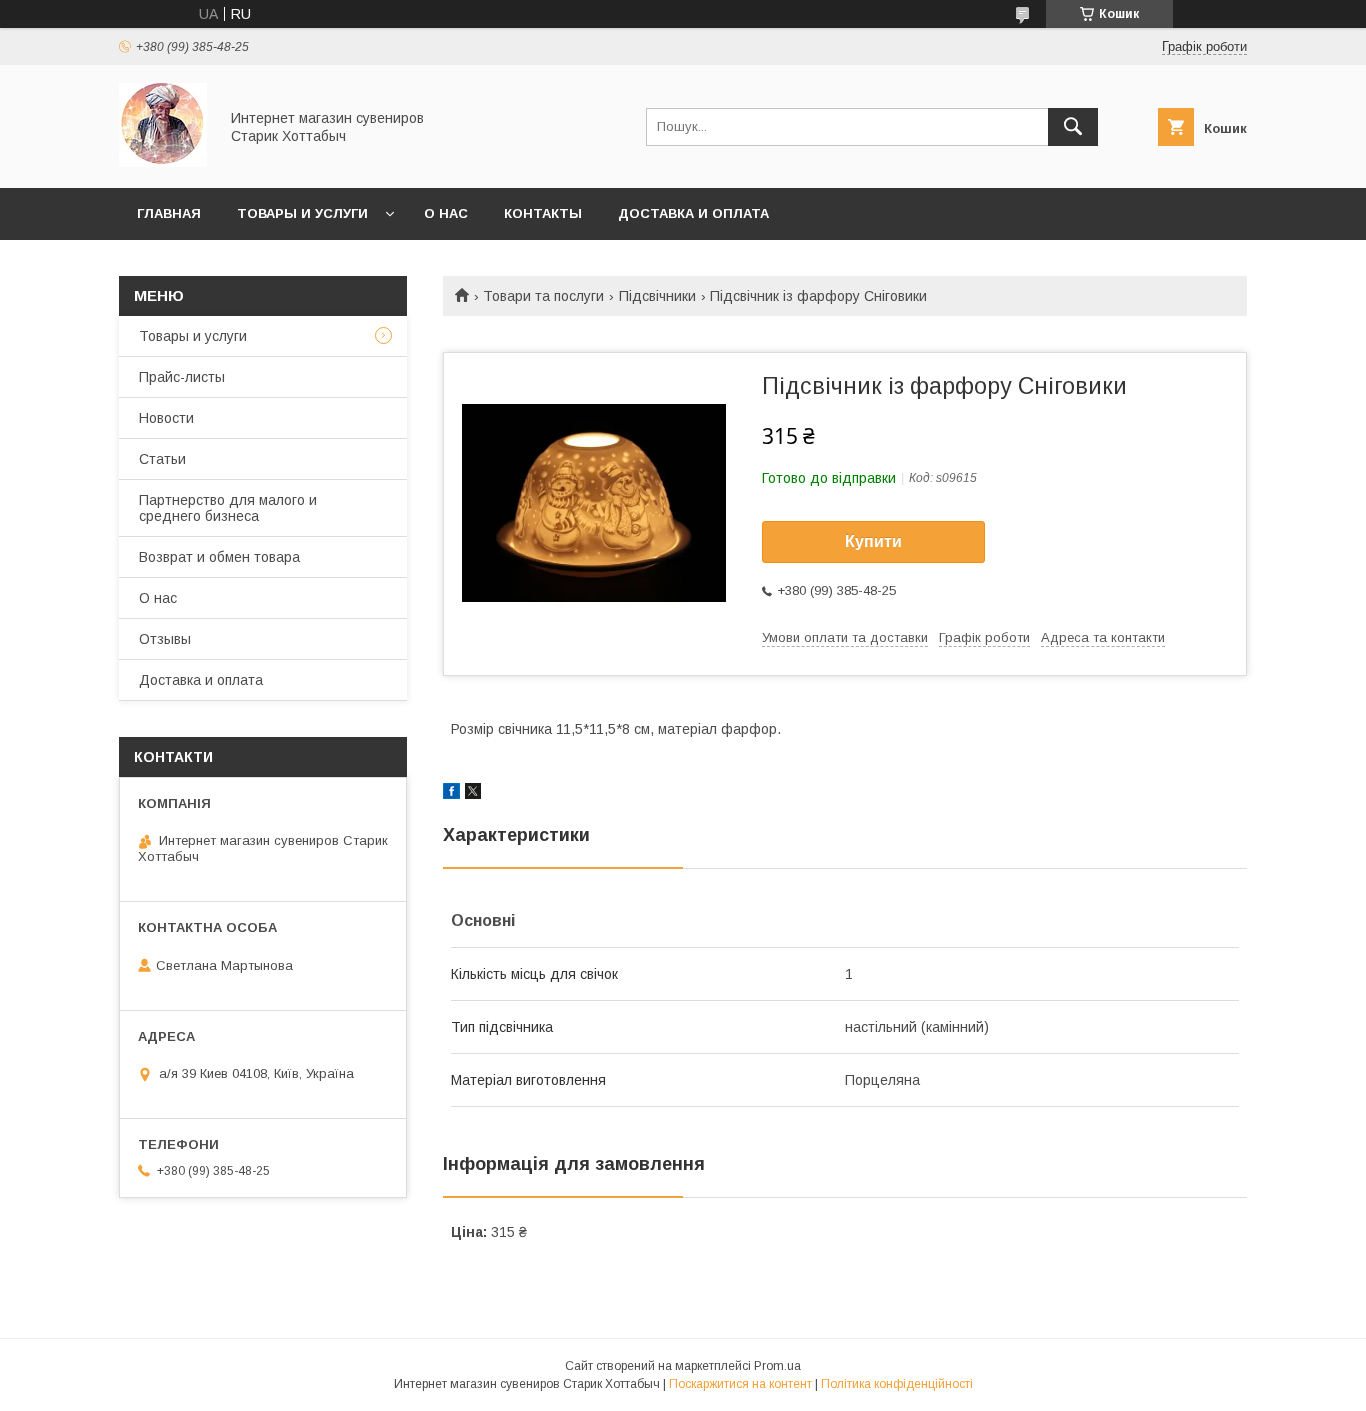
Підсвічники (657, 296)
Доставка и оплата (693, 213)
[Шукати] (1073, 127)
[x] (473, 794)
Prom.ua (777, 1366)
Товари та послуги (543, 296)
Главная (169, 213)
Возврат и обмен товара (219, 557)
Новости (166, 418)
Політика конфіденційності (897, 1384)
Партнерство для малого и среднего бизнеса (228, 508)
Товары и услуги (302, 213)
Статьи (162, 459)
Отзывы (165, 639)
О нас (446, 213)
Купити (873, 541)
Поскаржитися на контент (740, 1384)
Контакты (543, 213)
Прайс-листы (182, 377)
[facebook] (451, 794)
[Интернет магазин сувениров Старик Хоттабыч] (163, 162)
